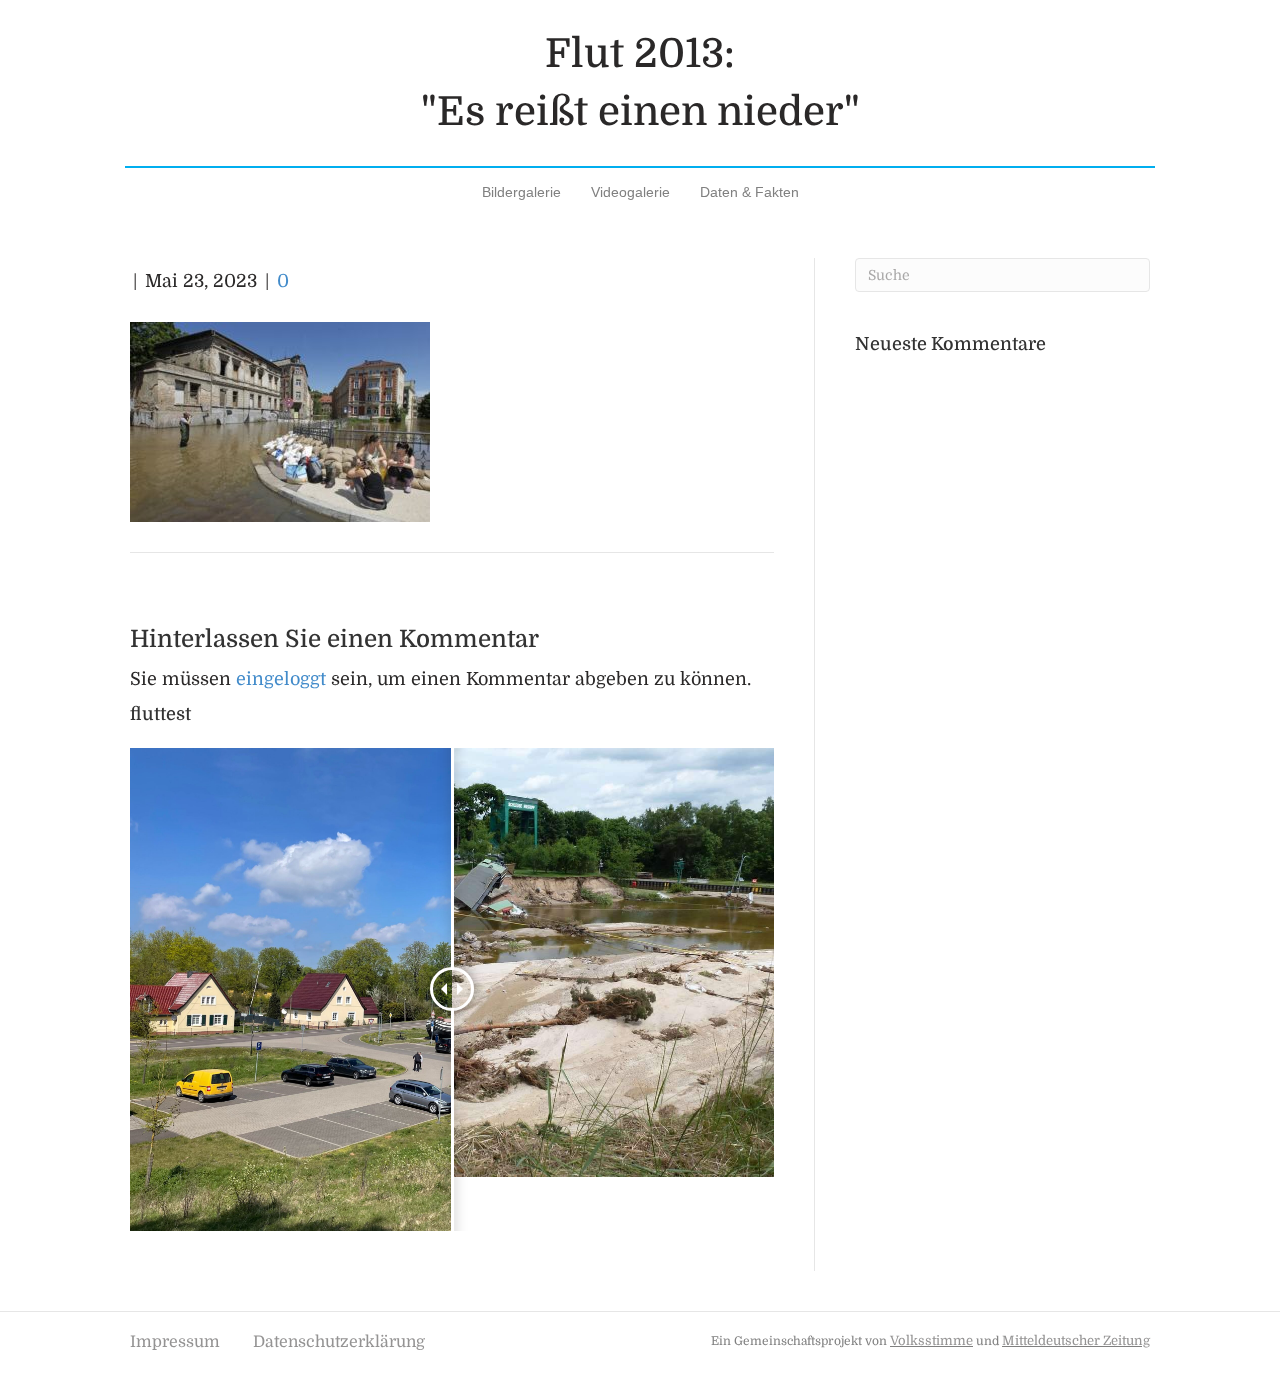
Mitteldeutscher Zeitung (1076, 1340)
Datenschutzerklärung (339, 1342)
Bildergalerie (521, 192)
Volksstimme (931, 1340)
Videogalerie (630, 192)
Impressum (175, 1342)
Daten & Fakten (749, 192)
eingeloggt (281, 679)
